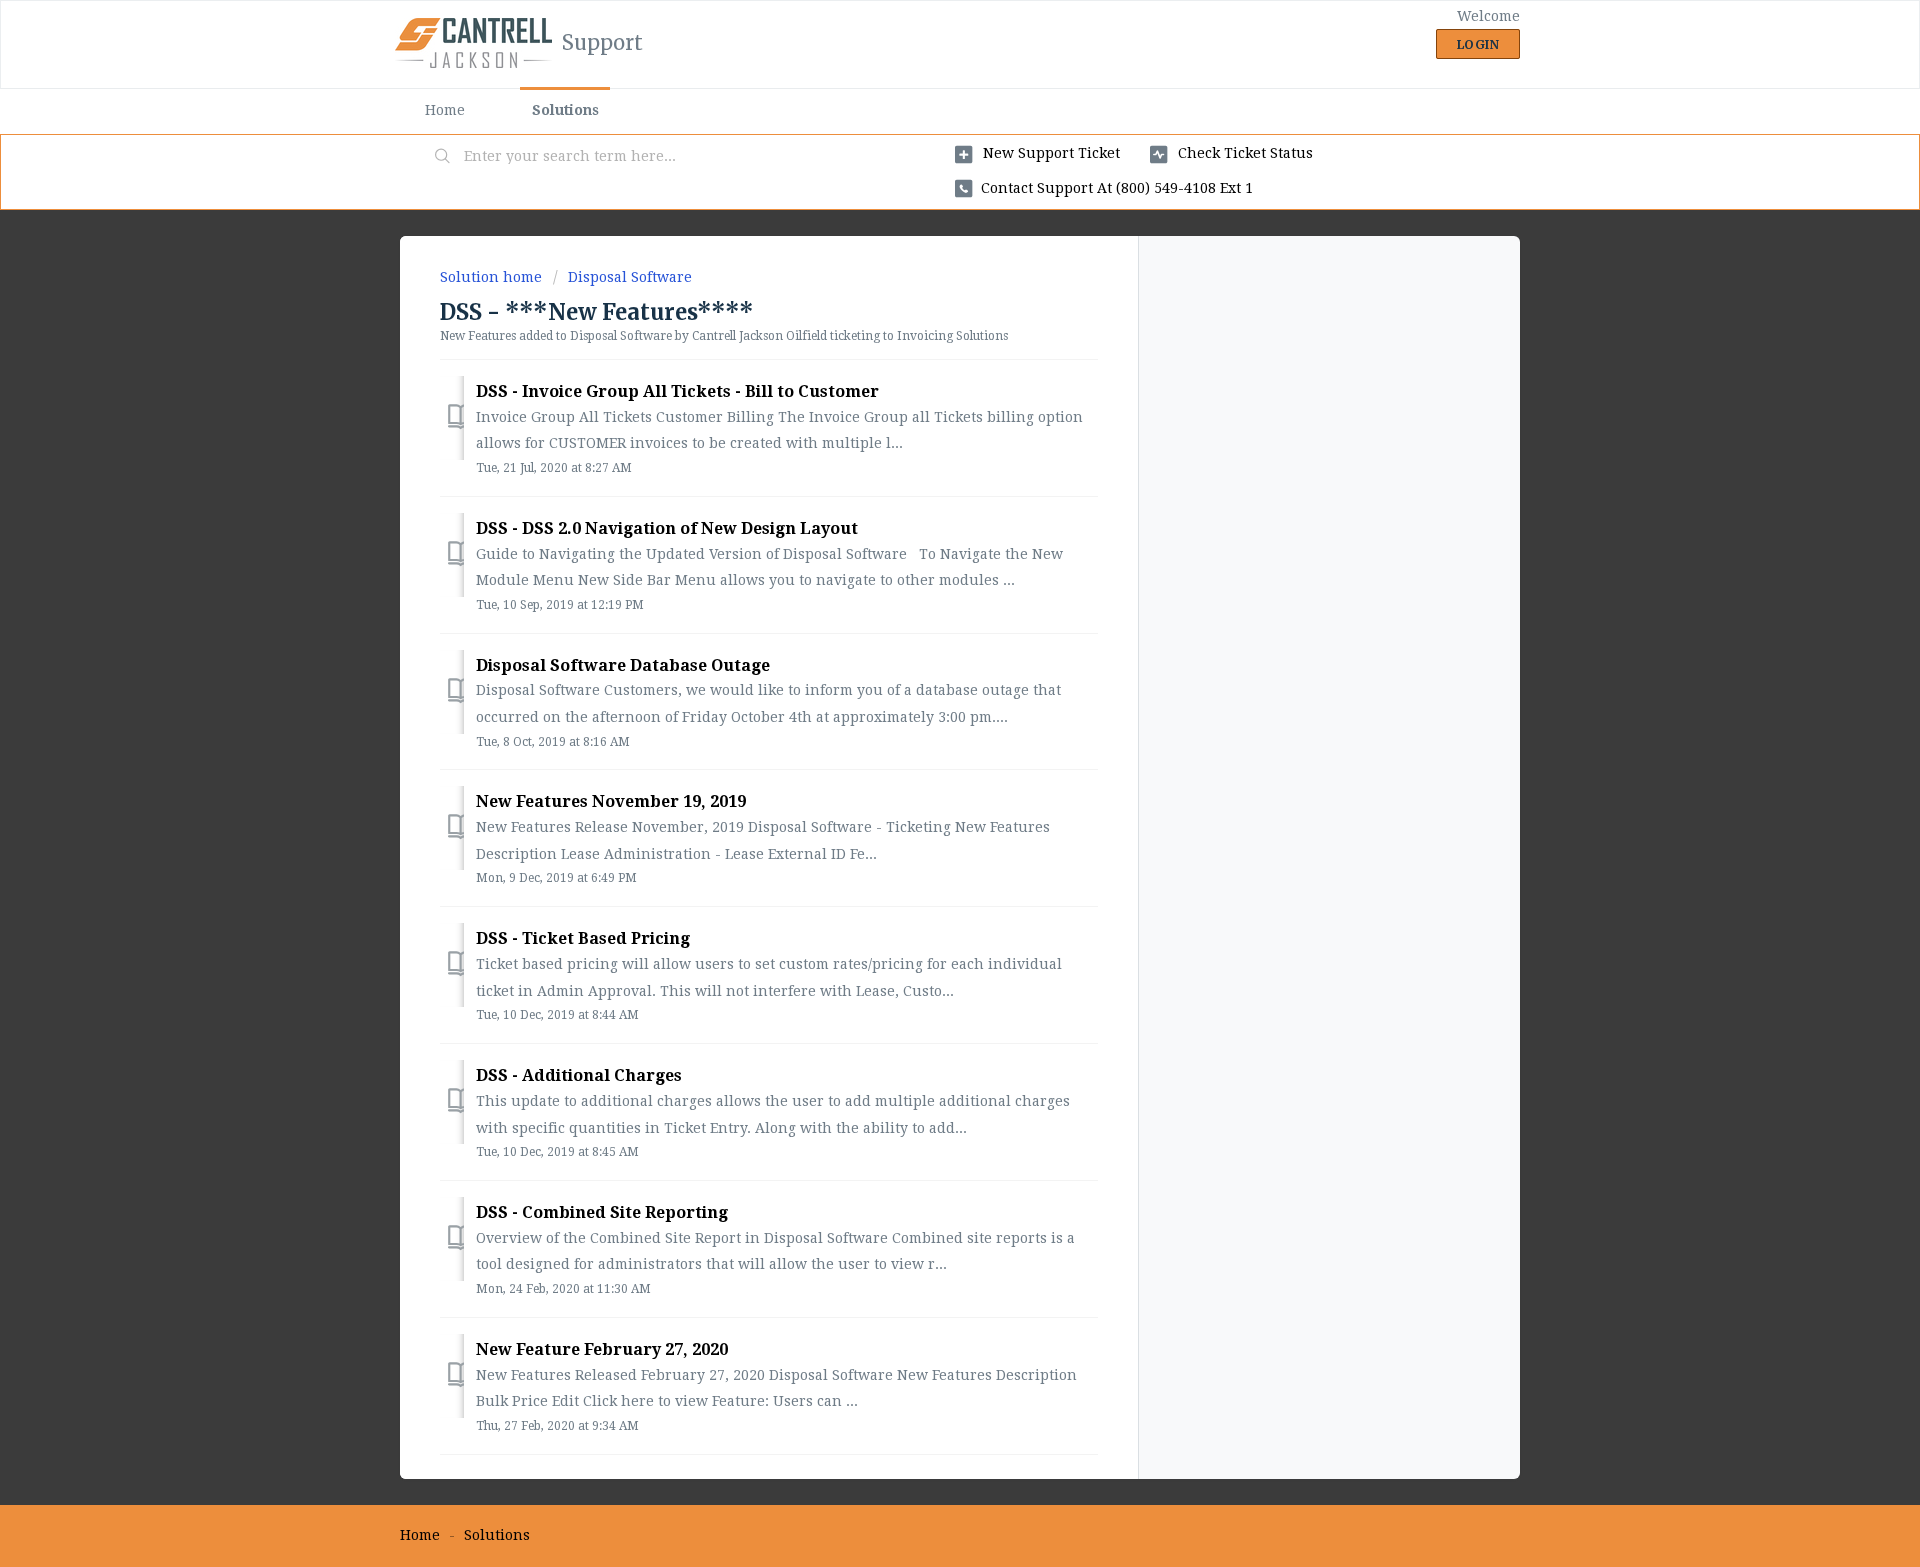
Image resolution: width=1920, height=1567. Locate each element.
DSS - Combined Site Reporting (602, 1212)
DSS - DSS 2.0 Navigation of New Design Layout (667, 528)
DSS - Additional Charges (579, 1075)
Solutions (565, 110)
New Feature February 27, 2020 (602, 1349)
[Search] (443, 157)
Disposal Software (630, 277)
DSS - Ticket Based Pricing (583, 938)
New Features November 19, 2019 (611, 801)
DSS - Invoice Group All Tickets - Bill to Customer (677, 391)
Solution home (493, 277)
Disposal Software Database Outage (623, 665)
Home (445, 110)
